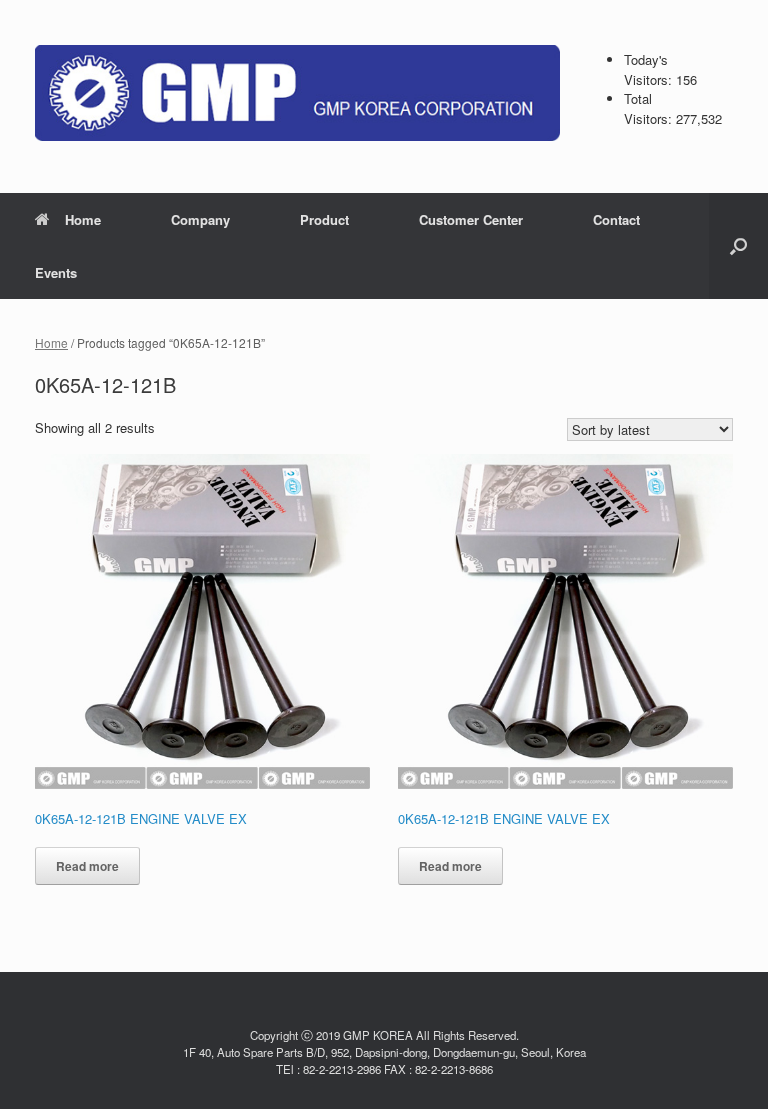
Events (56, 272)
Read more (87, 866)
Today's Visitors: (650, 69)
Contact (616, 219)
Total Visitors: (650, 108)
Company (200, 219)
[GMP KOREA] (297, 93)
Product (324, 219)
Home (83, 219)
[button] (738, 246)
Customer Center (471, 219)
